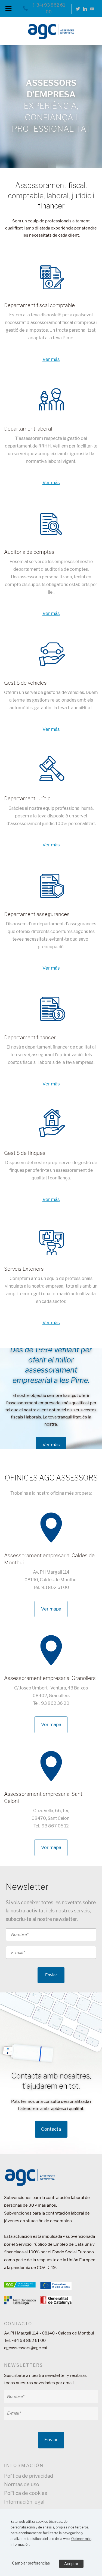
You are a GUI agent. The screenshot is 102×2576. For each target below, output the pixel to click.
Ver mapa (51, 1609)
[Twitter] (78, 9)
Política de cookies (26, 2493)
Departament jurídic (27, 798)
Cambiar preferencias (31, 2563)
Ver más (51, 359)
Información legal (24, 2502)
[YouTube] (92, 9)
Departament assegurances (37, 914)
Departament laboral (28, 429)
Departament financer (30, 1037)
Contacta (51, 2129)
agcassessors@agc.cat (26, 2348)
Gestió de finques (25, 1153)
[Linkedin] (85, 9)
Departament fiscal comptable (39, 305)
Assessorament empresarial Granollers (50, 1678)
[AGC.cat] (51, 35)
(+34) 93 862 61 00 (49, 9)
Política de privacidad (29, 2476)
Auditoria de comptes (29, 552)
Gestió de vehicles (25, 683)
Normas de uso (22, 2484)
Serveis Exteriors (24, 1269)
